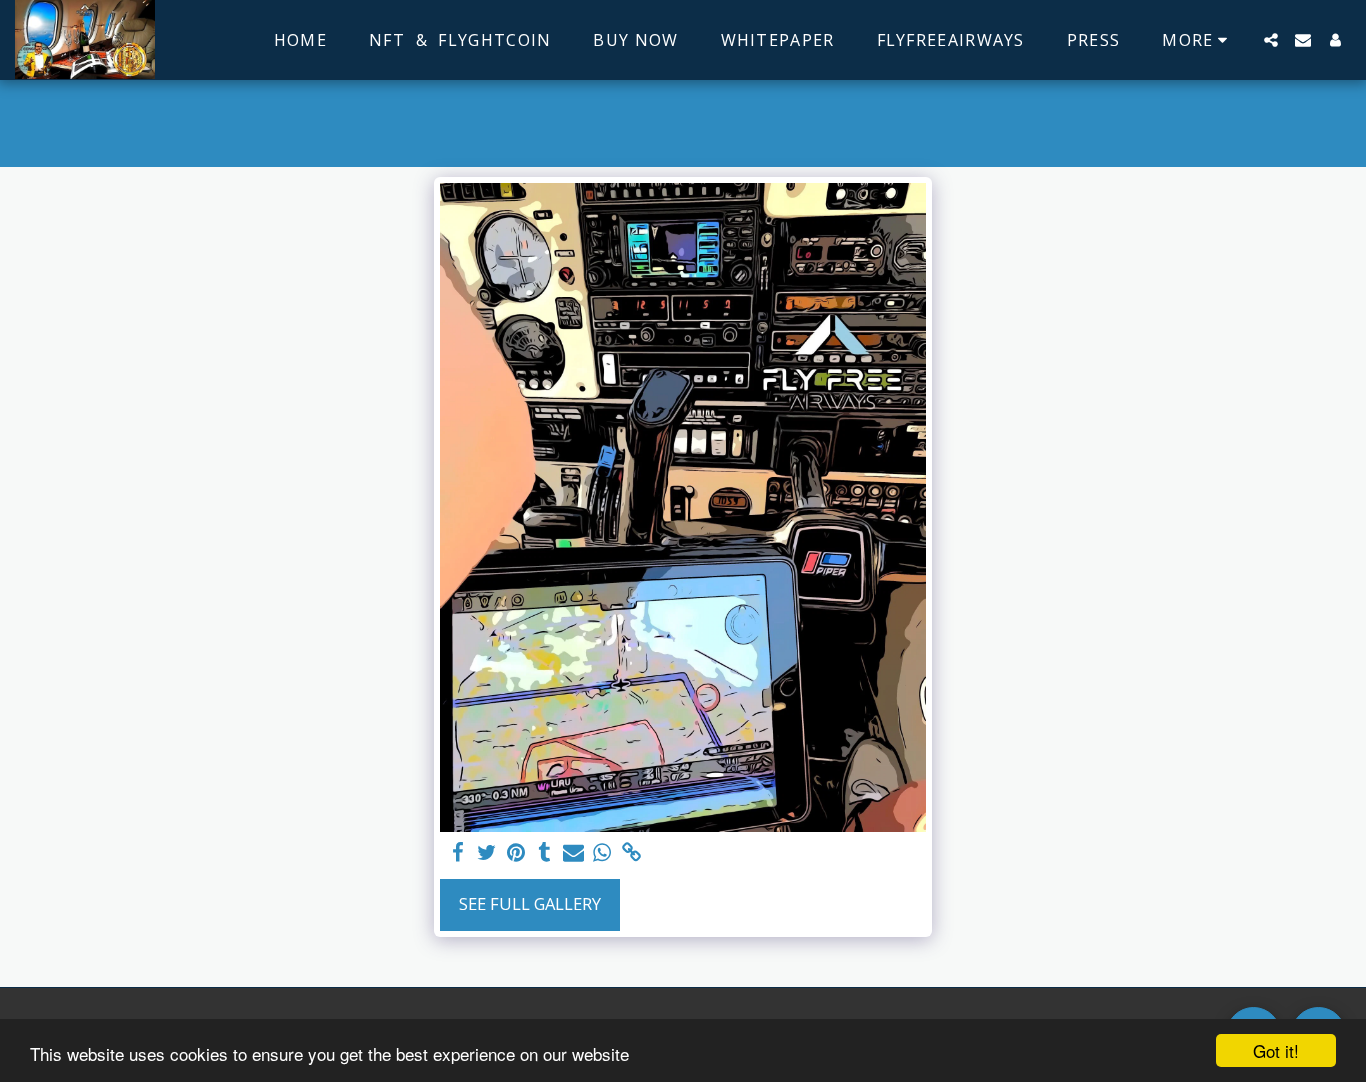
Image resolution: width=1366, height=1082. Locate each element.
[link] (631, 853)
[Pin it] (516, 853)
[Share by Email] (573, 853)
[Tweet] (487, 853)
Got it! (1276, 1050)
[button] (1271, 40)
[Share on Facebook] (458, 853)
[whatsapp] (602, 853)
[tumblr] (544, 853)
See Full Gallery (530, 903)
